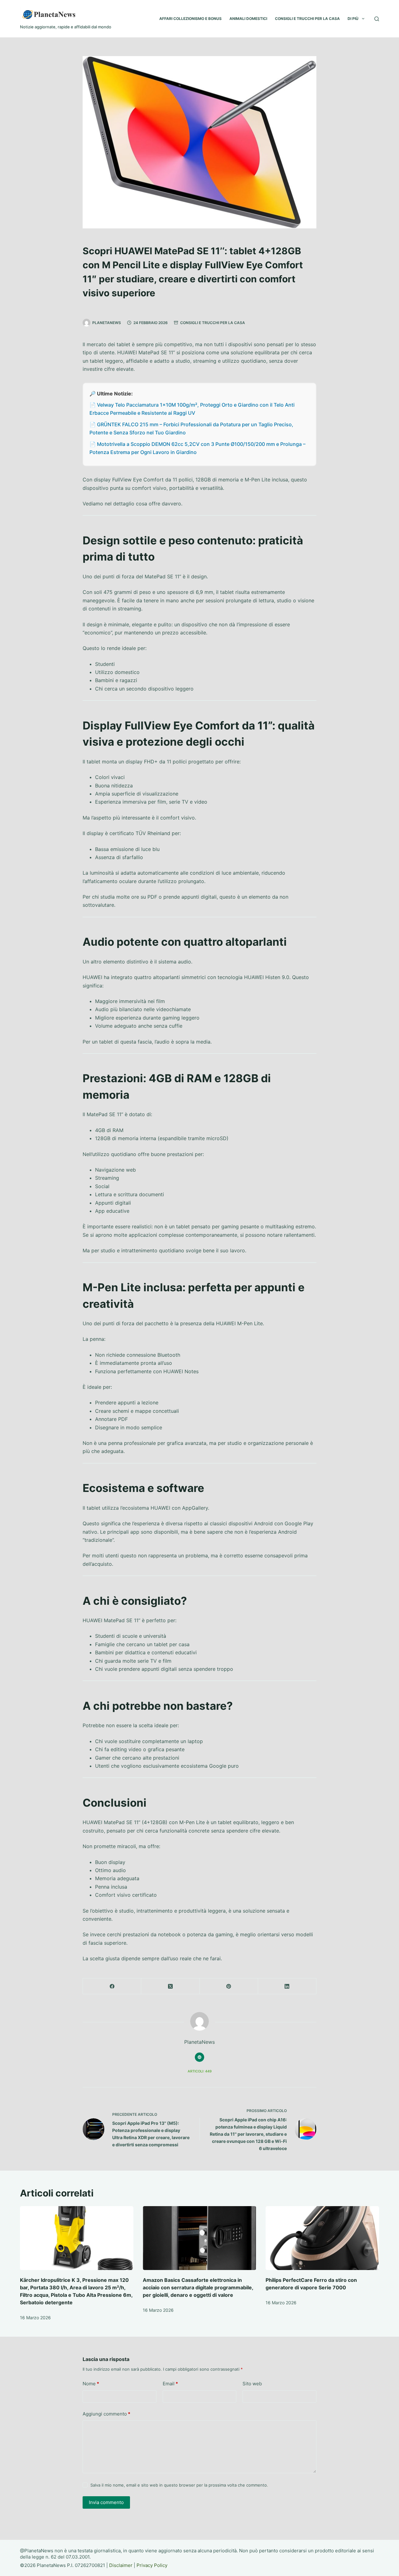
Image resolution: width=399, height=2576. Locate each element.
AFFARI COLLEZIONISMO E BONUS (190, 19)
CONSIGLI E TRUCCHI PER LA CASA (307, 19)
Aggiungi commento (106, 2414)
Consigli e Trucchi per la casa (213, 323)
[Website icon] (199, 2057)
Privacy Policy (152, 2565)
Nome (91, 2384)
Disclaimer (121, 2565)
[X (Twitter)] (170, 1986)
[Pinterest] (229, 1986)
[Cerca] (377, 19)
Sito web (252, 2384)
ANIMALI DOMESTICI (248, 19)
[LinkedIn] (287, 1986)
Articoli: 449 (200, 2071)
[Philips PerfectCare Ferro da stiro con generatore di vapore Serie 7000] (322, 2238)
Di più (353, 19)
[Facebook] (112, 1986)
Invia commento (106, 2502)
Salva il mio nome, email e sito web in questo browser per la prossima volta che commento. (179, 2485)
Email (170, 2384)
